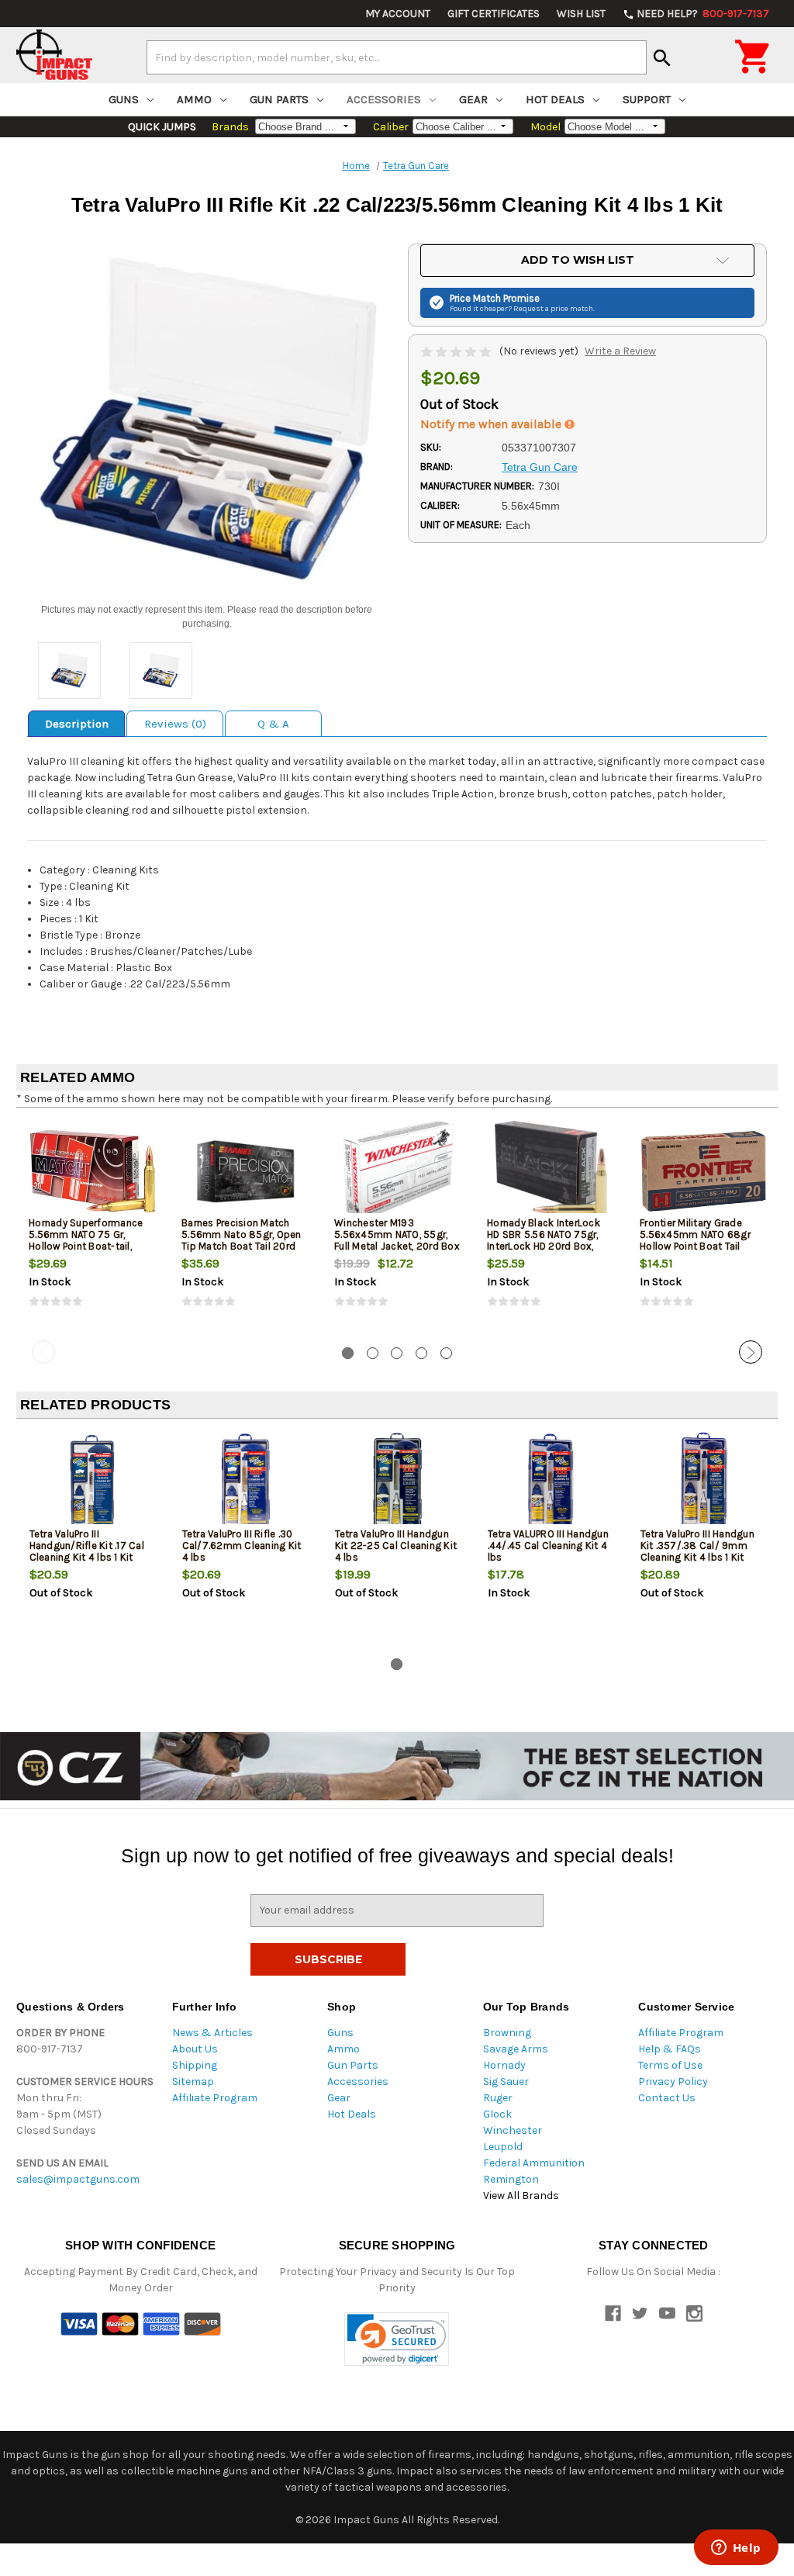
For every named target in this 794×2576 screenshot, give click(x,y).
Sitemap (193, 2082)
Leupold (503, 2147)
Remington (511, 2179)
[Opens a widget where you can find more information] (736, 2549)
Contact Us (667, 2098)
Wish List (581, 14)
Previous (43, 1352)
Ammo (194, 99)
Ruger (498, 2098)
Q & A (273, 724)
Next (751, 1352)
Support (647, 99)
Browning (507, 2033)
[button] (397, 2339)
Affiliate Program (215, 2098)
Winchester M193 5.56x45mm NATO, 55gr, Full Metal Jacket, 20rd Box (397, 1234)
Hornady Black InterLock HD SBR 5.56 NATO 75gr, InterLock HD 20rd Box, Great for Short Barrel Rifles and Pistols (544, 1246)
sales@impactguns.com (78, 2179)
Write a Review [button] (620, 351)
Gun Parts (279, 99)
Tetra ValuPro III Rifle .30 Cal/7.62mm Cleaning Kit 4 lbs (242, 1546)
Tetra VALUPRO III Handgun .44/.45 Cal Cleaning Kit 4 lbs (548, 1546)
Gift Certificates (494, 14)
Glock (497, 2114)
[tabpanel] (93, 1227)
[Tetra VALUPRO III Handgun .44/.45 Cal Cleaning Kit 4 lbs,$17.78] (551, 1482)
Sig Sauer (506, 2082)
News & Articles (212, 2033)
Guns (124, 99)
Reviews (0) (175, 724)
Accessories (384, 99)
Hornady (504, 2065)
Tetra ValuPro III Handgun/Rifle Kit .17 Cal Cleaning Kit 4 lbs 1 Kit (87, 1546)
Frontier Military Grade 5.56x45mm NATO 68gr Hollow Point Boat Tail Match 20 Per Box (695, 1240)
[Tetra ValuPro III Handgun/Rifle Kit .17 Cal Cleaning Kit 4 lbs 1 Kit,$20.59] (93, 1482)
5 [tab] (446, 1353)
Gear (473, 99)
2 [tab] (373, 1353)
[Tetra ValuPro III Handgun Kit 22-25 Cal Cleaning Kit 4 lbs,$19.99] (399, 1482)
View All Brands (521, 2196)
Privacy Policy (673, 2082)
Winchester (513, 2130)
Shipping (195, 2065)
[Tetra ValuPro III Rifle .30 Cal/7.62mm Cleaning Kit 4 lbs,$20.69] (246, 1482)
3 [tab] (397, 1353)
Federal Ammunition (534, 2163)
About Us (195, 2049)
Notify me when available (492, 424)
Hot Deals (555, 99)
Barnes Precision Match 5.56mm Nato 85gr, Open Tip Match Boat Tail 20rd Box (242, 1240)
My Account (398, 14)
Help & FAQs (670, 2049)
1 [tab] (348, 1353)
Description (77, 724)
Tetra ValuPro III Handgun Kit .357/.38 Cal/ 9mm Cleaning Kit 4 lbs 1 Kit (697, 1546)
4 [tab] (421, 1353)
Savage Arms (516, 2049)
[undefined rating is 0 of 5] (457, 351)
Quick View (94, 1170)
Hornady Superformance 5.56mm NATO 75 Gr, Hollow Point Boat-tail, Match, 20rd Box (86, 1240)
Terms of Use (670, 2065)
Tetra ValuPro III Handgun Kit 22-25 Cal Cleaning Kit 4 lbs (396, 1546)
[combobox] (397, 57)
